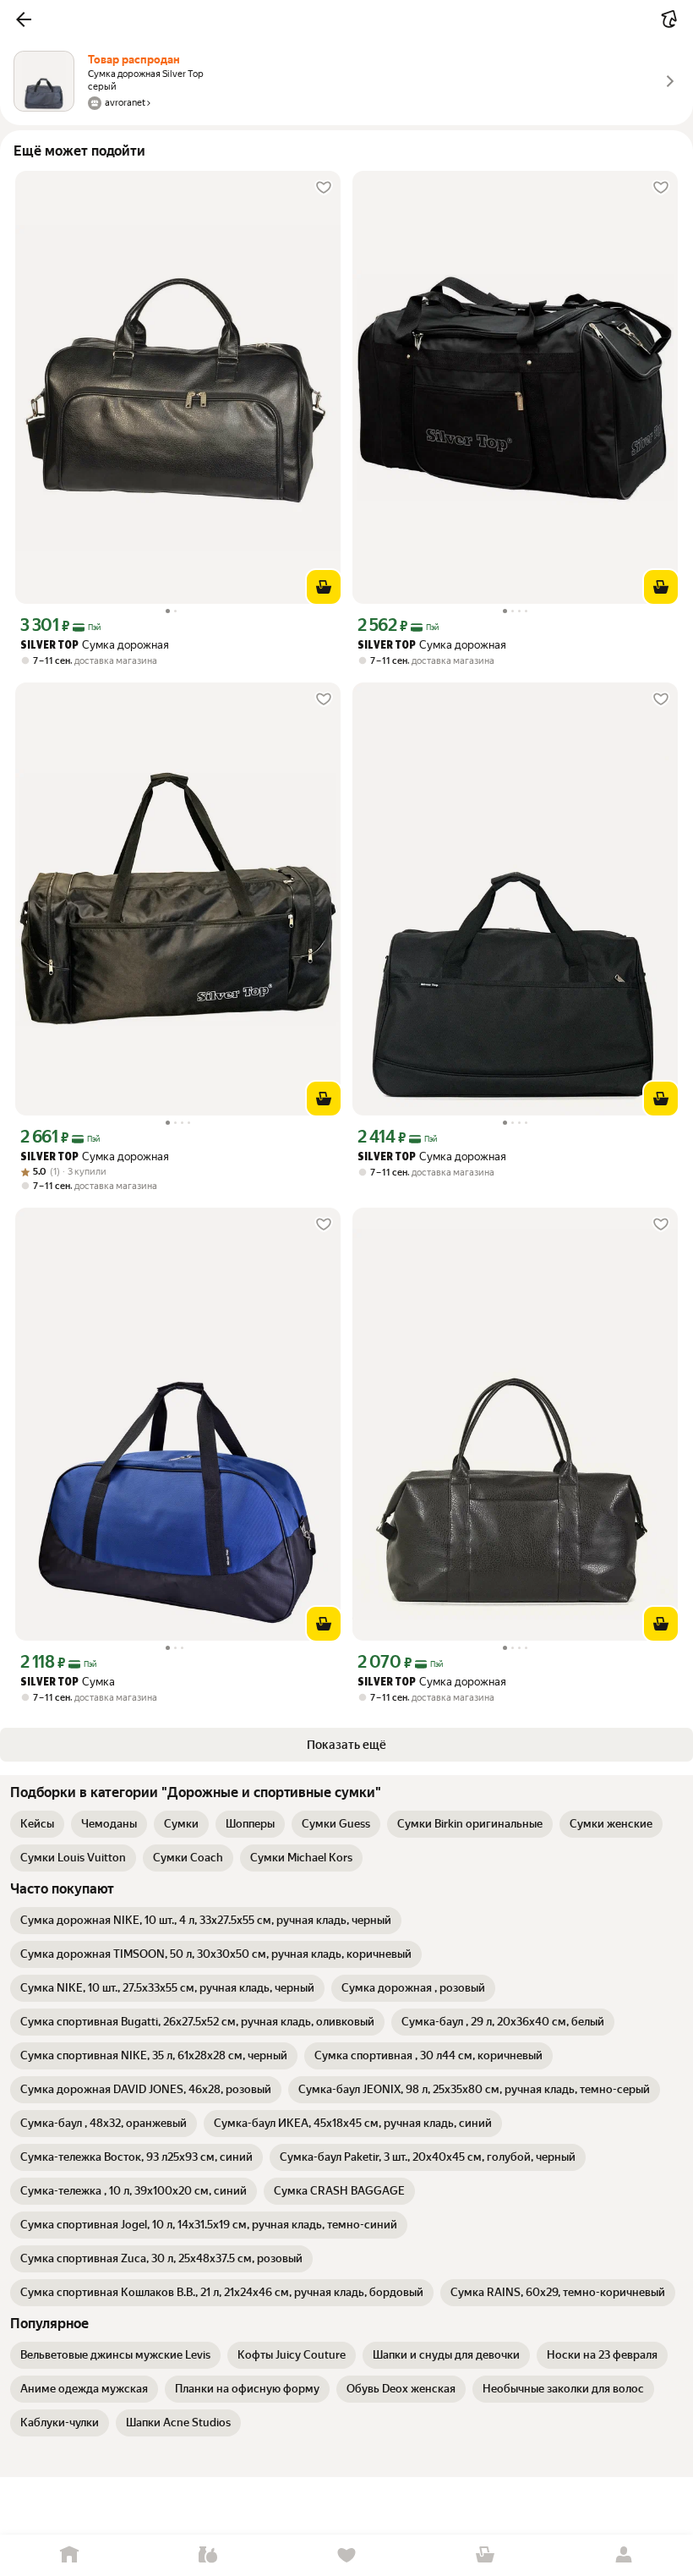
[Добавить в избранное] (324, 188)
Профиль (624, 2555)
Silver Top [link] (49, 646)
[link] (37, 1824)
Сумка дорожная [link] (95, 645)
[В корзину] (324, 587)
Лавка (208, 2555)
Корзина (485, 2555)
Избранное (346, 2555)
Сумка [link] (68, 1682)
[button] (24, 19)
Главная (69, 2555)
